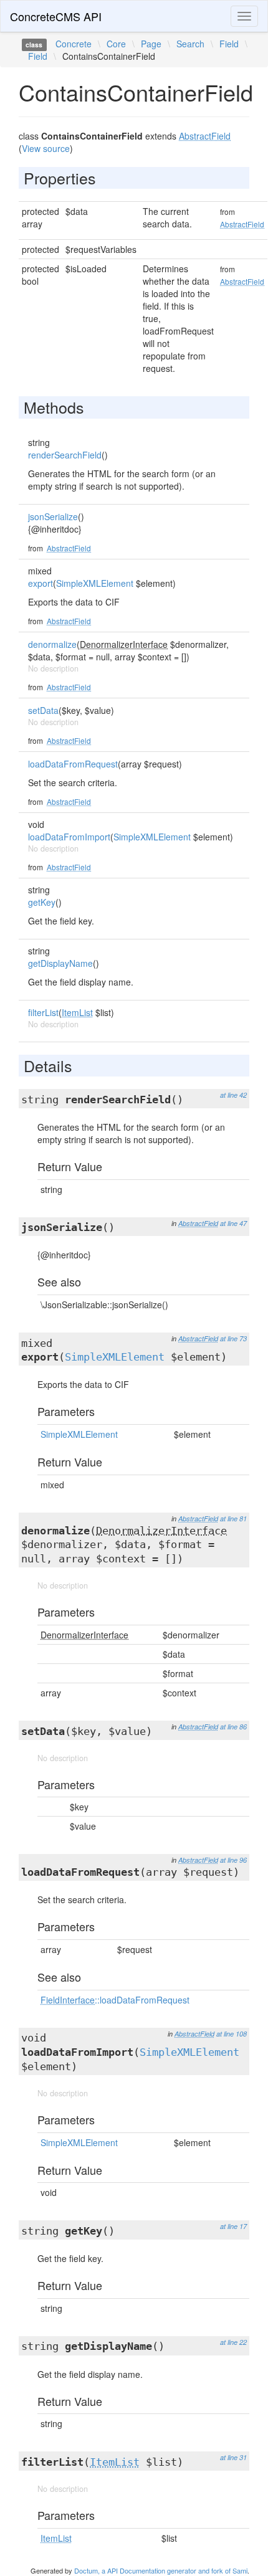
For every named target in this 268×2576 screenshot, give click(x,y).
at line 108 (232, 2034)
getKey (42, 902)
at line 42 (233, 1095)
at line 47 (233, 1223)
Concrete (74, 44)
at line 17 (233, 2226)
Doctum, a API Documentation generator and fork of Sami (161, 2570)
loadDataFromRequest (73, 764)
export (41, 583)
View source (46, 148)
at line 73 (233, 1338)
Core (116, 44)
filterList (43, 1012)
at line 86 (233, 1727)
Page (151, 44)
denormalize (52, 644)
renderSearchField (65, 455)
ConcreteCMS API (56, 16)
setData (43, 710)
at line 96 (233, 1860)
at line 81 (233, 1519)
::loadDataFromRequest (115, 2000)
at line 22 (233, 2342)
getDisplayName (60, 963)
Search (190, 44)
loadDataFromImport (69, 837)
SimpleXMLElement (95, 583)
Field (229, 44)
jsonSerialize (53, 516)
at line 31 (233, 2457)
